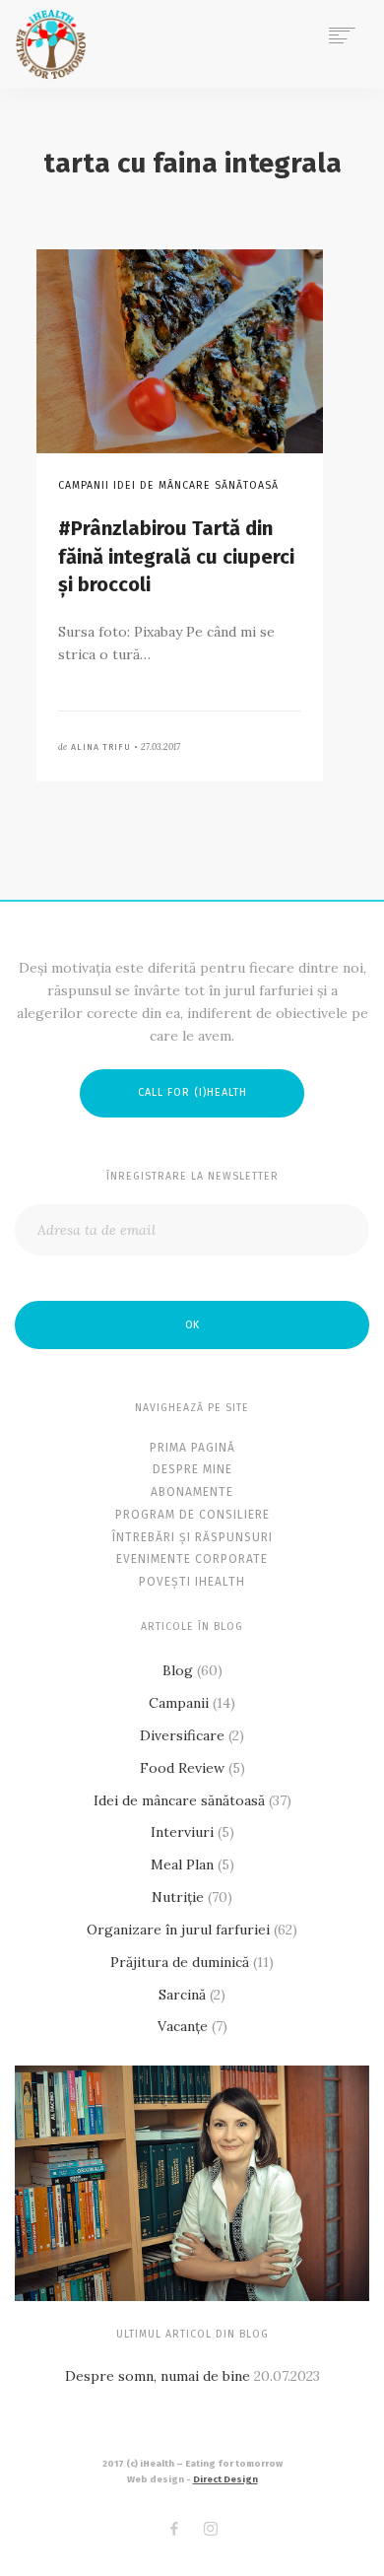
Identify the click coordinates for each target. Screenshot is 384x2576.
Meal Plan (182, 1864)
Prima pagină (192, 1448)
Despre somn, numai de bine (158, 2376)
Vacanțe (183, 2026)
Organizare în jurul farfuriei (178, 1930)
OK (192, 1325)
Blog (178, 1670)
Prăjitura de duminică (180, 1962)
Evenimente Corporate (192, 1559)
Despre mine (192, 1469)
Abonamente (192, 1492)
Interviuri (182, 1832)
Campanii (179, 1703)
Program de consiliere (192, 1515)
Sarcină (182, 1995)
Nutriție (178, 1897)
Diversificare (182, 1735)
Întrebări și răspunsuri (192, 1537)
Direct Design (225, 2479)
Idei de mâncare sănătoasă (179, 1800)
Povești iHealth (192, 1582)
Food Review (182, 1768)
